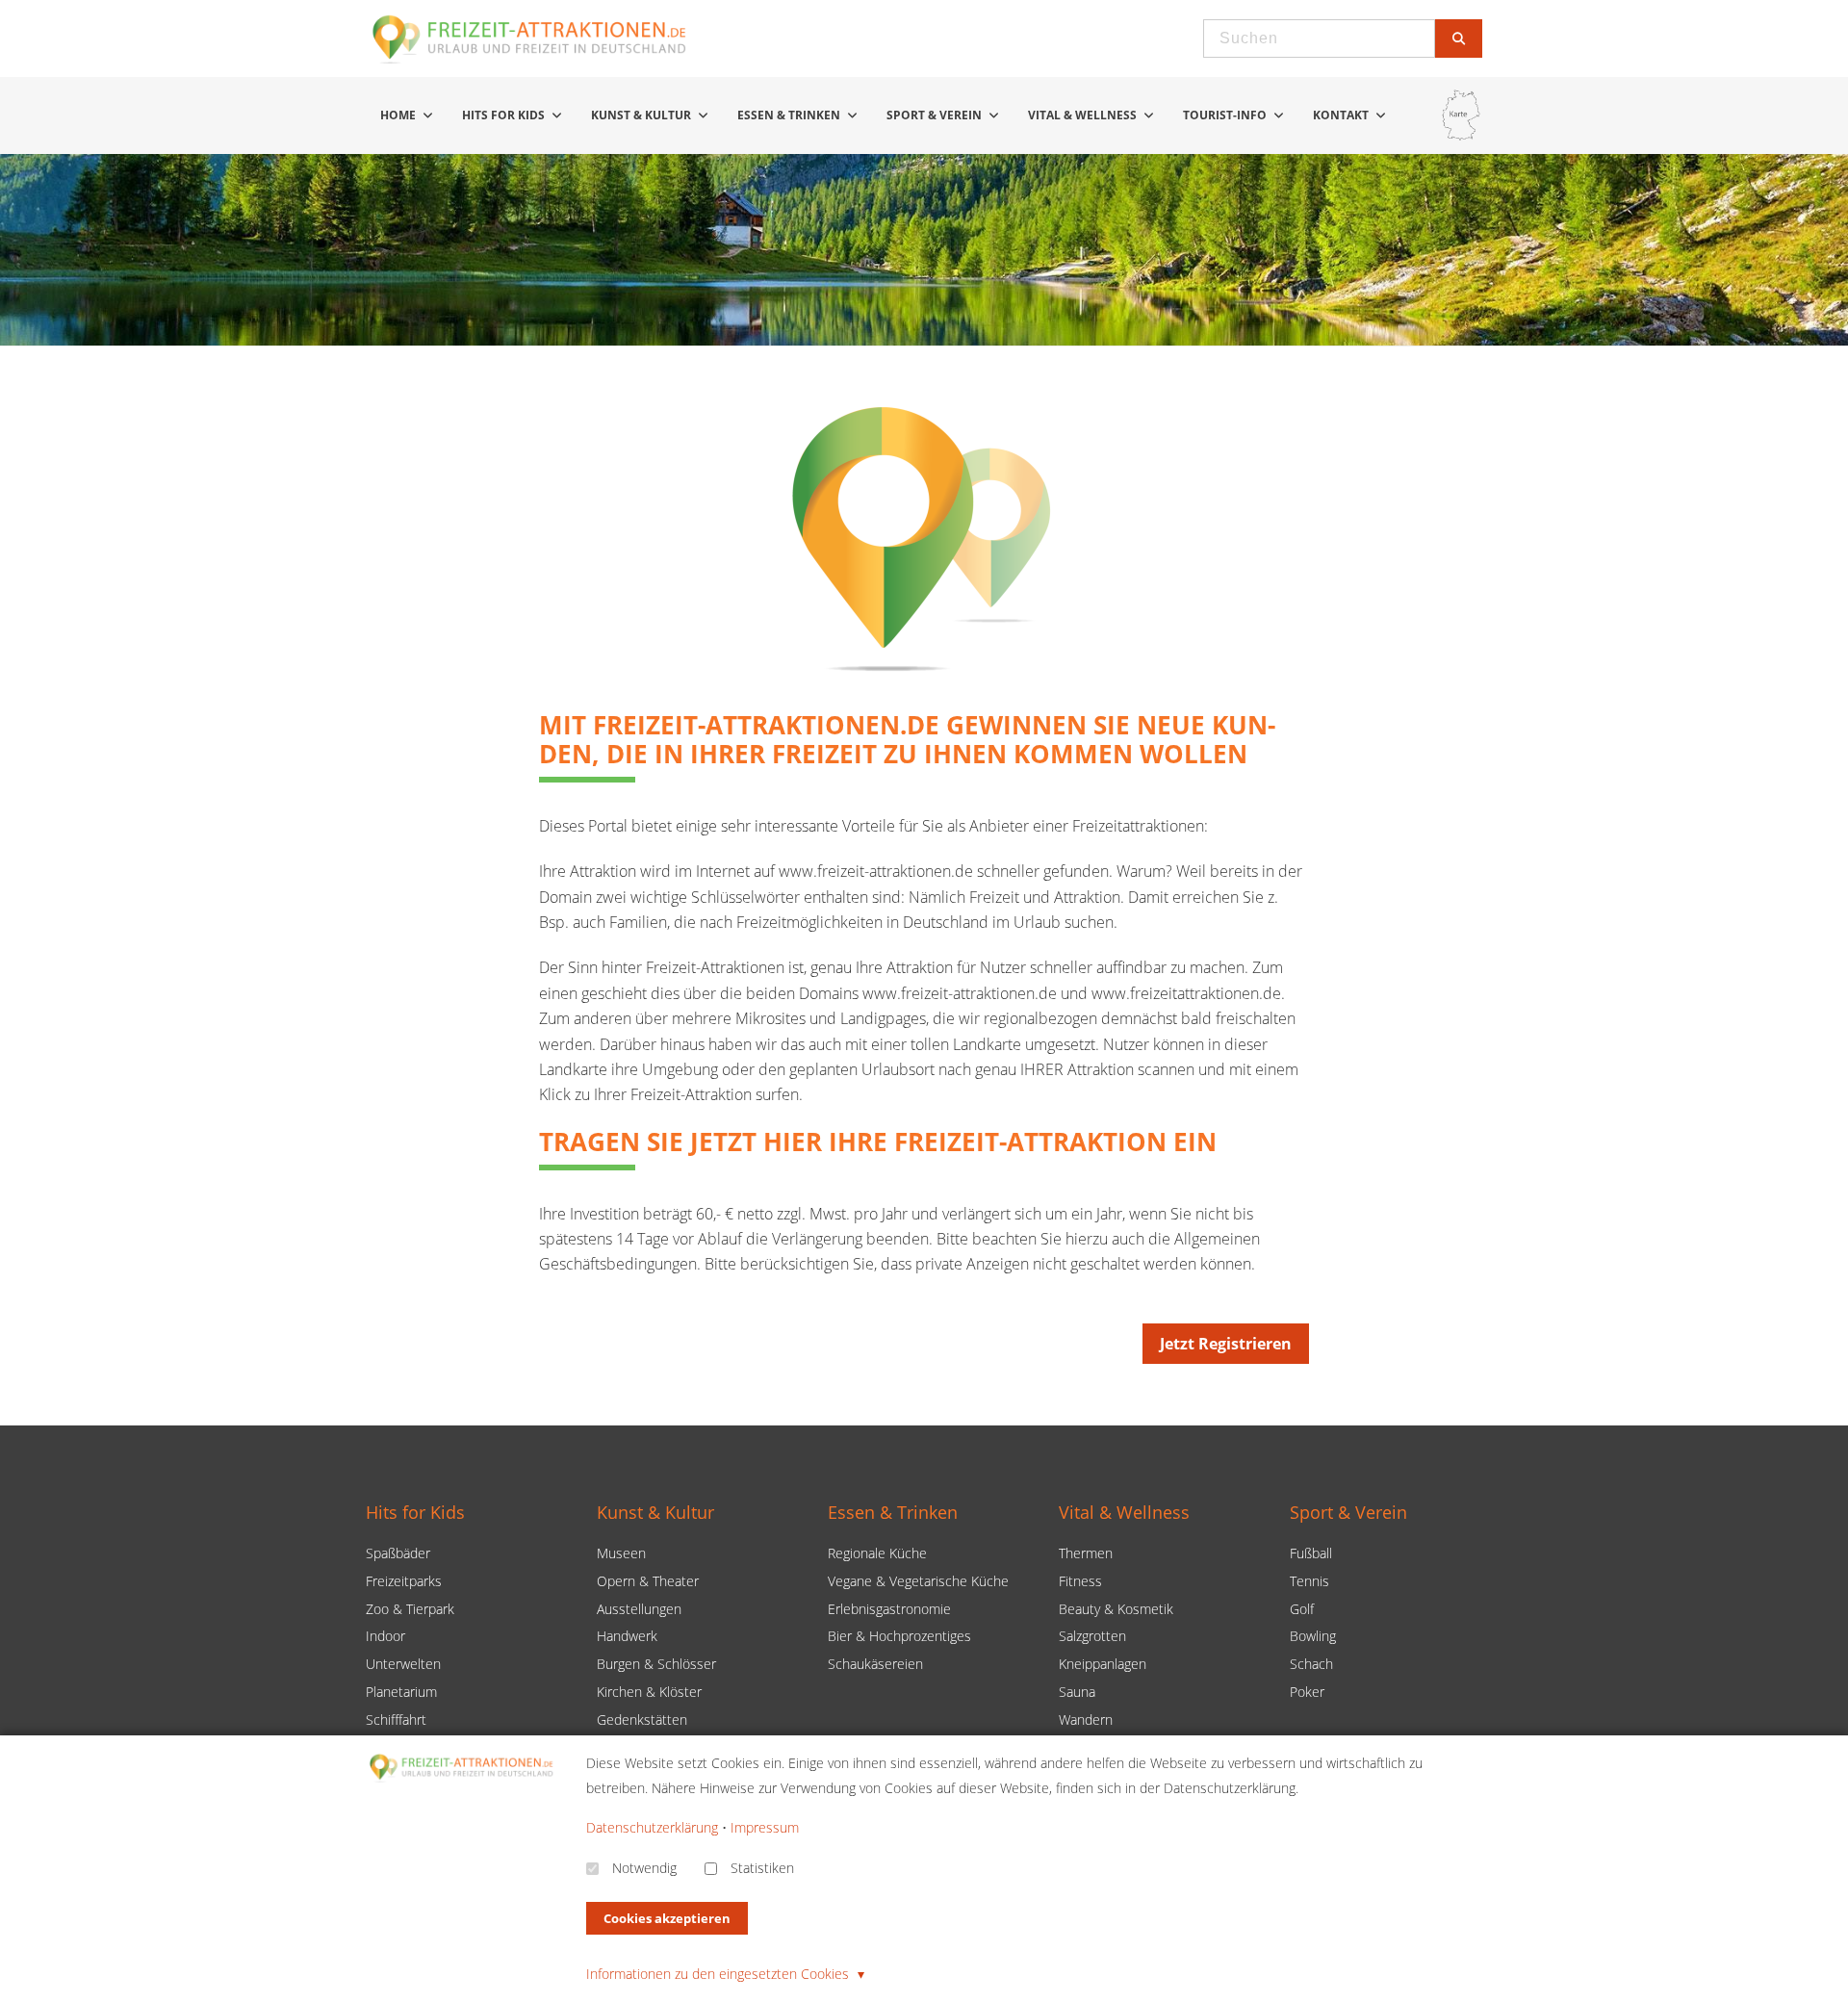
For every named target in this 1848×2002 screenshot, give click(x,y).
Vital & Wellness (1084, 115)
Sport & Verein (936, 115)
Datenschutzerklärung (652, 1827)
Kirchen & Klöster (649, 1692)
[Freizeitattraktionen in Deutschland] (530, 62)
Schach (1311, 1664)
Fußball (1311, 1553)
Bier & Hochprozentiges (899, 1636)
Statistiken (762, 1868)
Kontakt (1342, 115)
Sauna (1077, 1692)
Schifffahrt (396, 1720)
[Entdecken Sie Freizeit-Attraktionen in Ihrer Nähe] (1461, 115)
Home (399, 115)
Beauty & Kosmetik (1116, 1609)
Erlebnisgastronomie (889, 1609)
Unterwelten (403, 1664)
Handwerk (627, 1636)
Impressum (765, 1827)
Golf (1302, 1609)
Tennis (1309, 1581)
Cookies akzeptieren (667, 1918)
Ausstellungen (639, 1609)
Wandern (1086, 1720)
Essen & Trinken (790, 115)
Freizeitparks (404, 1581)
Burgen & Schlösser (656, 1664)
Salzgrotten (1092, 1636)
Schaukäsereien (875, 1664)
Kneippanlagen (1103, 1664)
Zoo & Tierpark (410, 1609)
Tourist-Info (1226, 115)
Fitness (1080, 1581)
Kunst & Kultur (642, 115)
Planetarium (401, 1692)
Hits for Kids (505, 115)
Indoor (385, 1636)
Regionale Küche (877, 1553)
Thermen (1086, 1553)
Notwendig (644, 1868)
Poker (1307, 1692)
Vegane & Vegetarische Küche (918, 1581)
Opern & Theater (648, 1581)
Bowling (1313, 1636)
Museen (621, 1553)
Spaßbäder (398, 1553)
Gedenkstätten (642, 1720)
